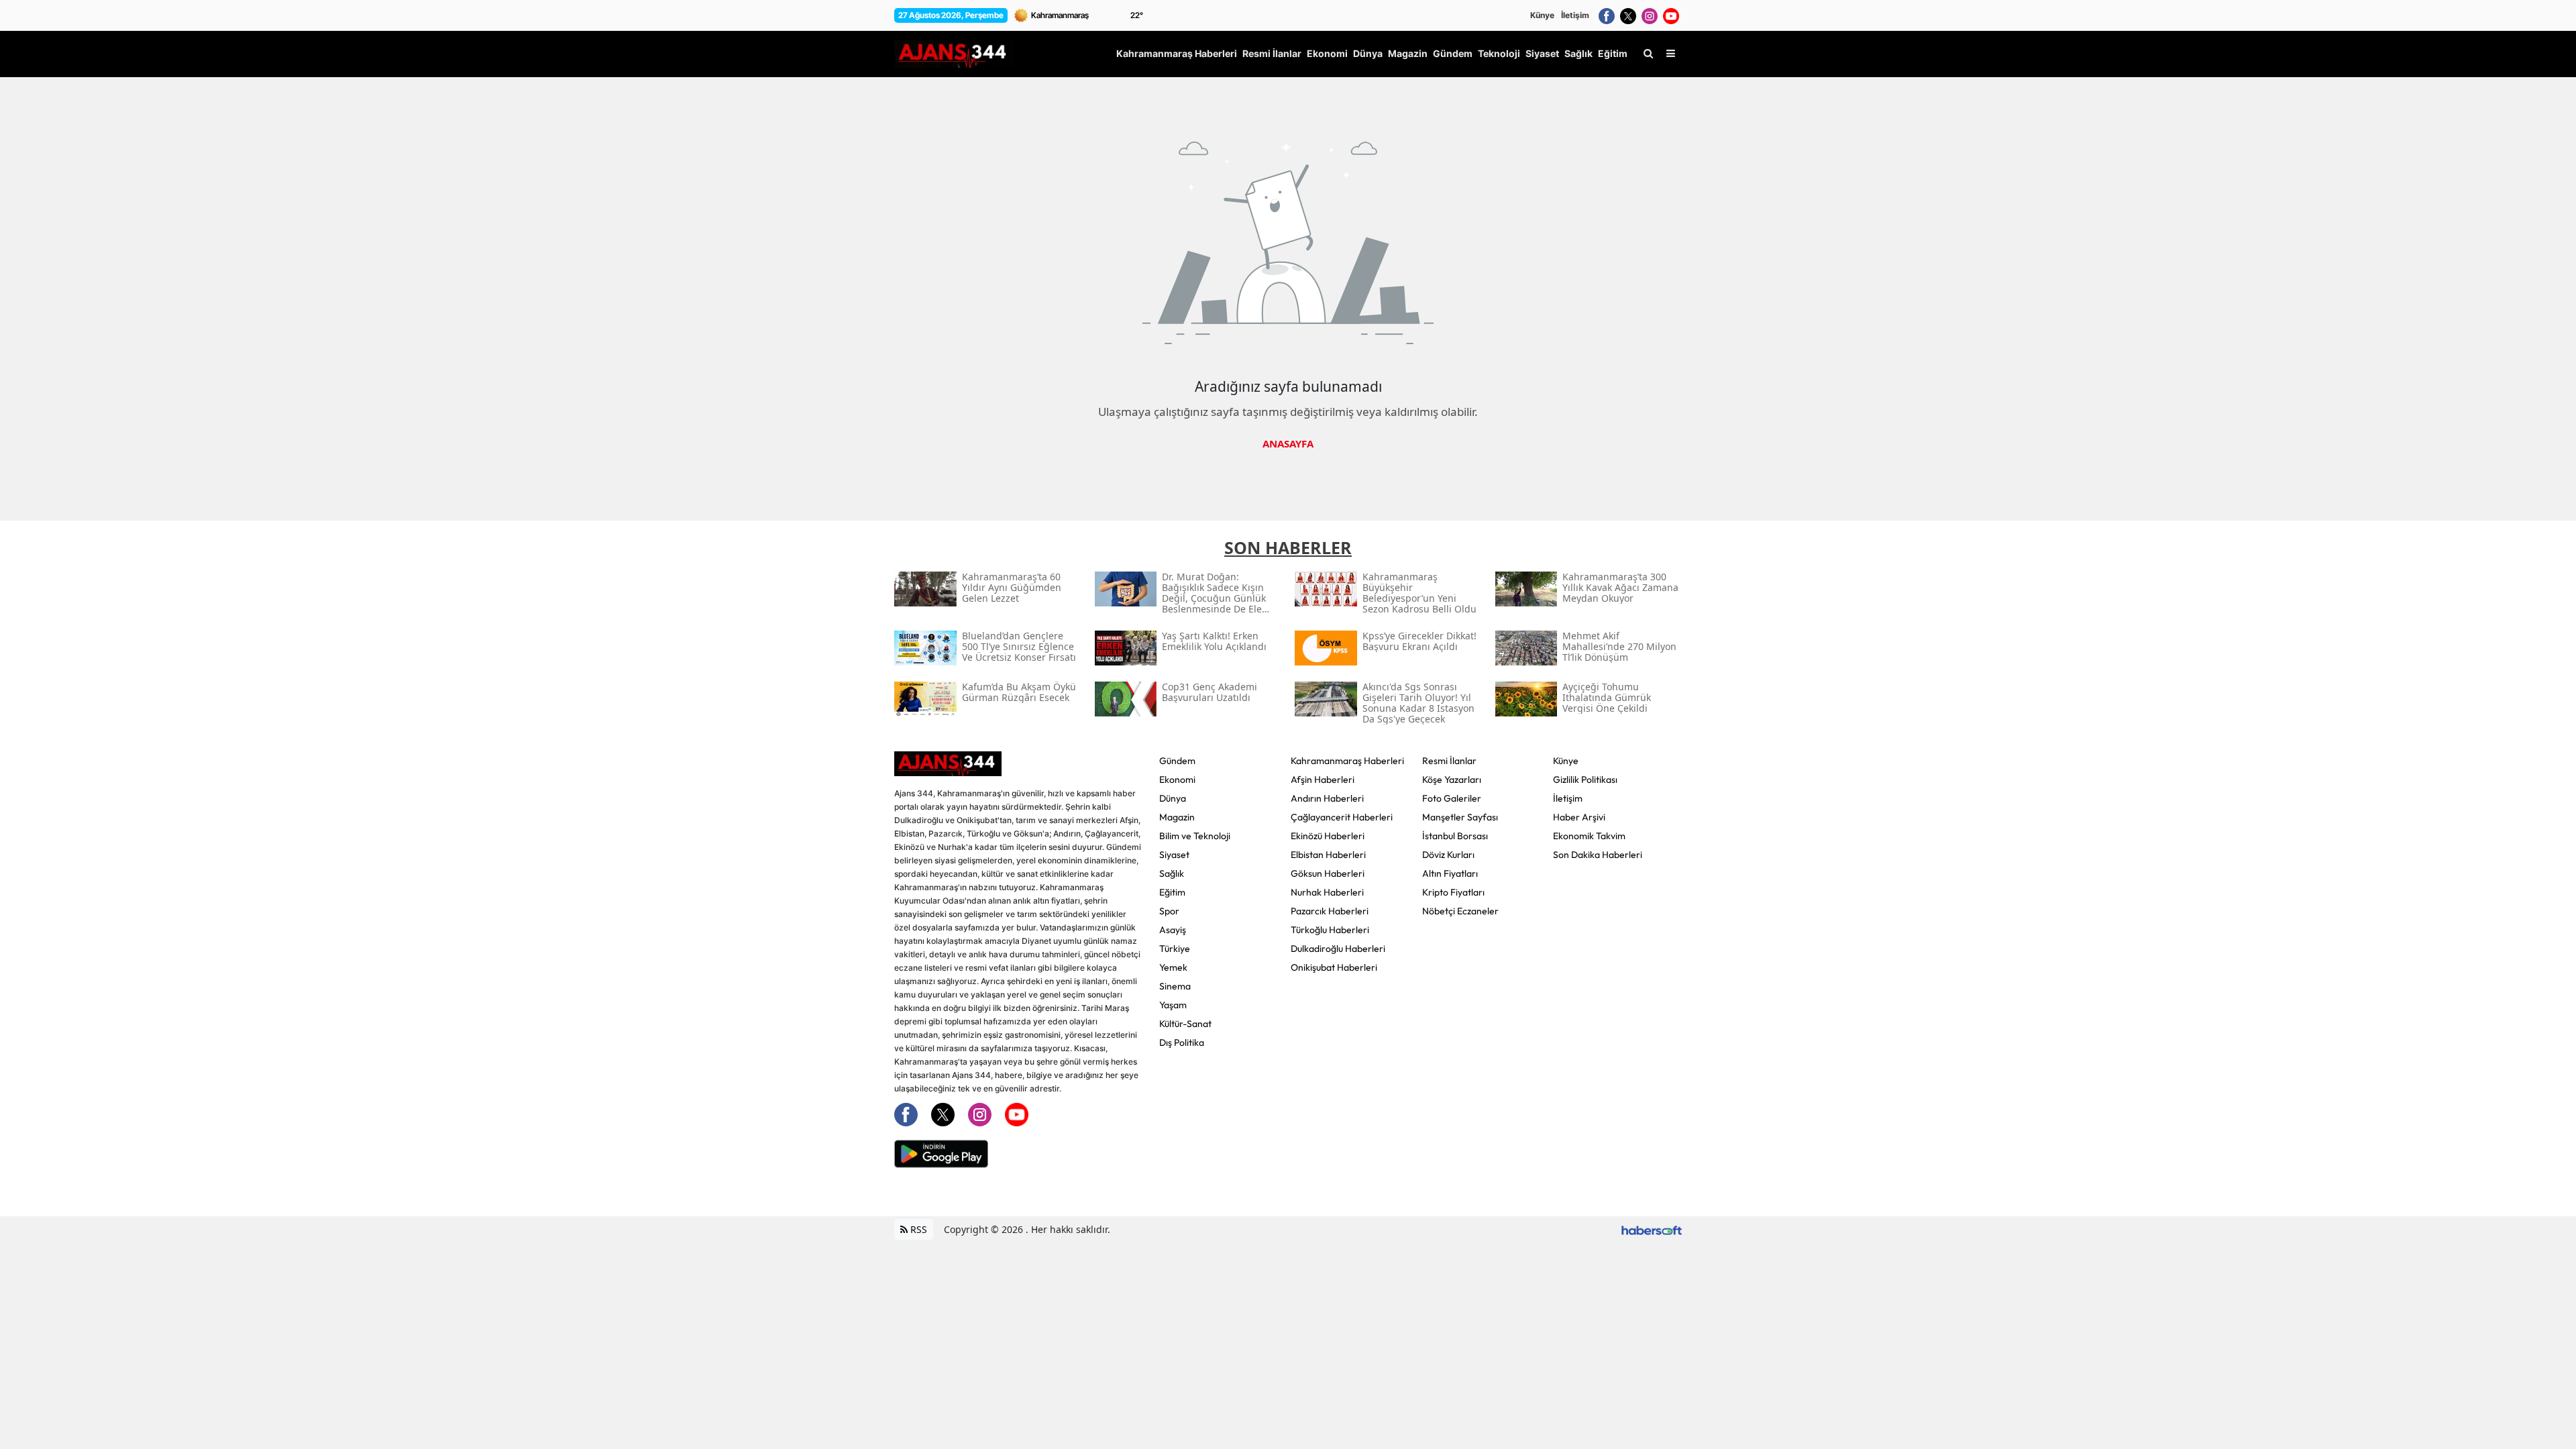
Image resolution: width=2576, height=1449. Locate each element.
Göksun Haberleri (1328, 873)
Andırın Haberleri (1327, 798)
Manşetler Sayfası (1460, 817)
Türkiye (1175, 949)
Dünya (1173, 798)
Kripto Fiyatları (1453, 892)
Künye (1542, 15)
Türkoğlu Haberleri (1330, 930)
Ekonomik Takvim (1589, 836)
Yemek (1173, 967)
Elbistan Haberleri (1328, 855)
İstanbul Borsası (1455, 836)
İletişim (1575, 15)
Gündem (1177, 761)
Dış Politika (1182, 1042)
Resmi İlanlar (1449, 761)
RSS (917, 1229)
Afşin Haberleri (1323, 780)
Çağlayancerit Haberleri (1342, 817)
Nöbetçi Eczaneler (1460, 911)
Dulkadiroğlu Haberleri (1338, 949)
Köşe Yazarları (1452, 780)
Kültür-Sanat (1185, 1024)
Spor (1169, 911)
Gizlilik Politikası (1585, 780)
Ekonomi (1177, 780)
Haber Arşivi (1579, 817)
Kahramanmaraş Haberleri (1347, 761)
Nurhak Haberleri (1327, 892)
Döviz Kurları (1448, 855)
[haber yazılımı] (1652, 1229)
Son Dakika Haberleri (1598, 855)
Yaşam (1173, 1005)
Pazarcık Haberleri (1330, 911)
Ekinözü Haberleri (1328, 836)
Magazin (1177, 817)
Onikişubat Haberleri (1334, 967)
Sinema (1175, 986)
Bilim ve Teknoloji (1195, 836)
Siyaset (1174, 855)
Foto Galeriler (1452, 798)
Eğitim (1172, 892)
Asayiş (1173, 930)
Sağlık (1172, 873)
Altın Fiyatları (1450, 873)
